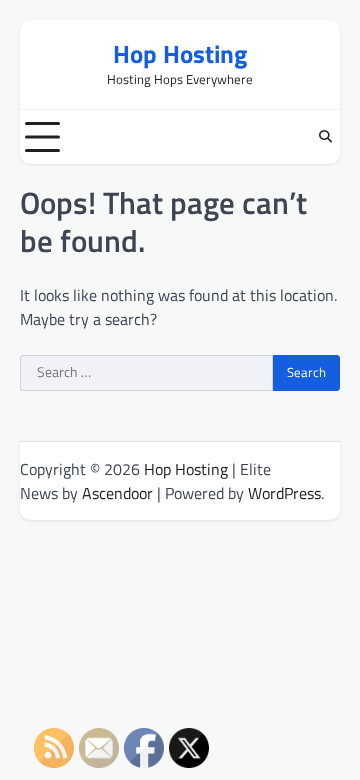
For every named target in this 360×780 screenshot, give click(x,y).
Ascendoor (117, 493)
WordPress (284, 493)
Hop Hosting (180, 54)
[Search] (325, 137)
